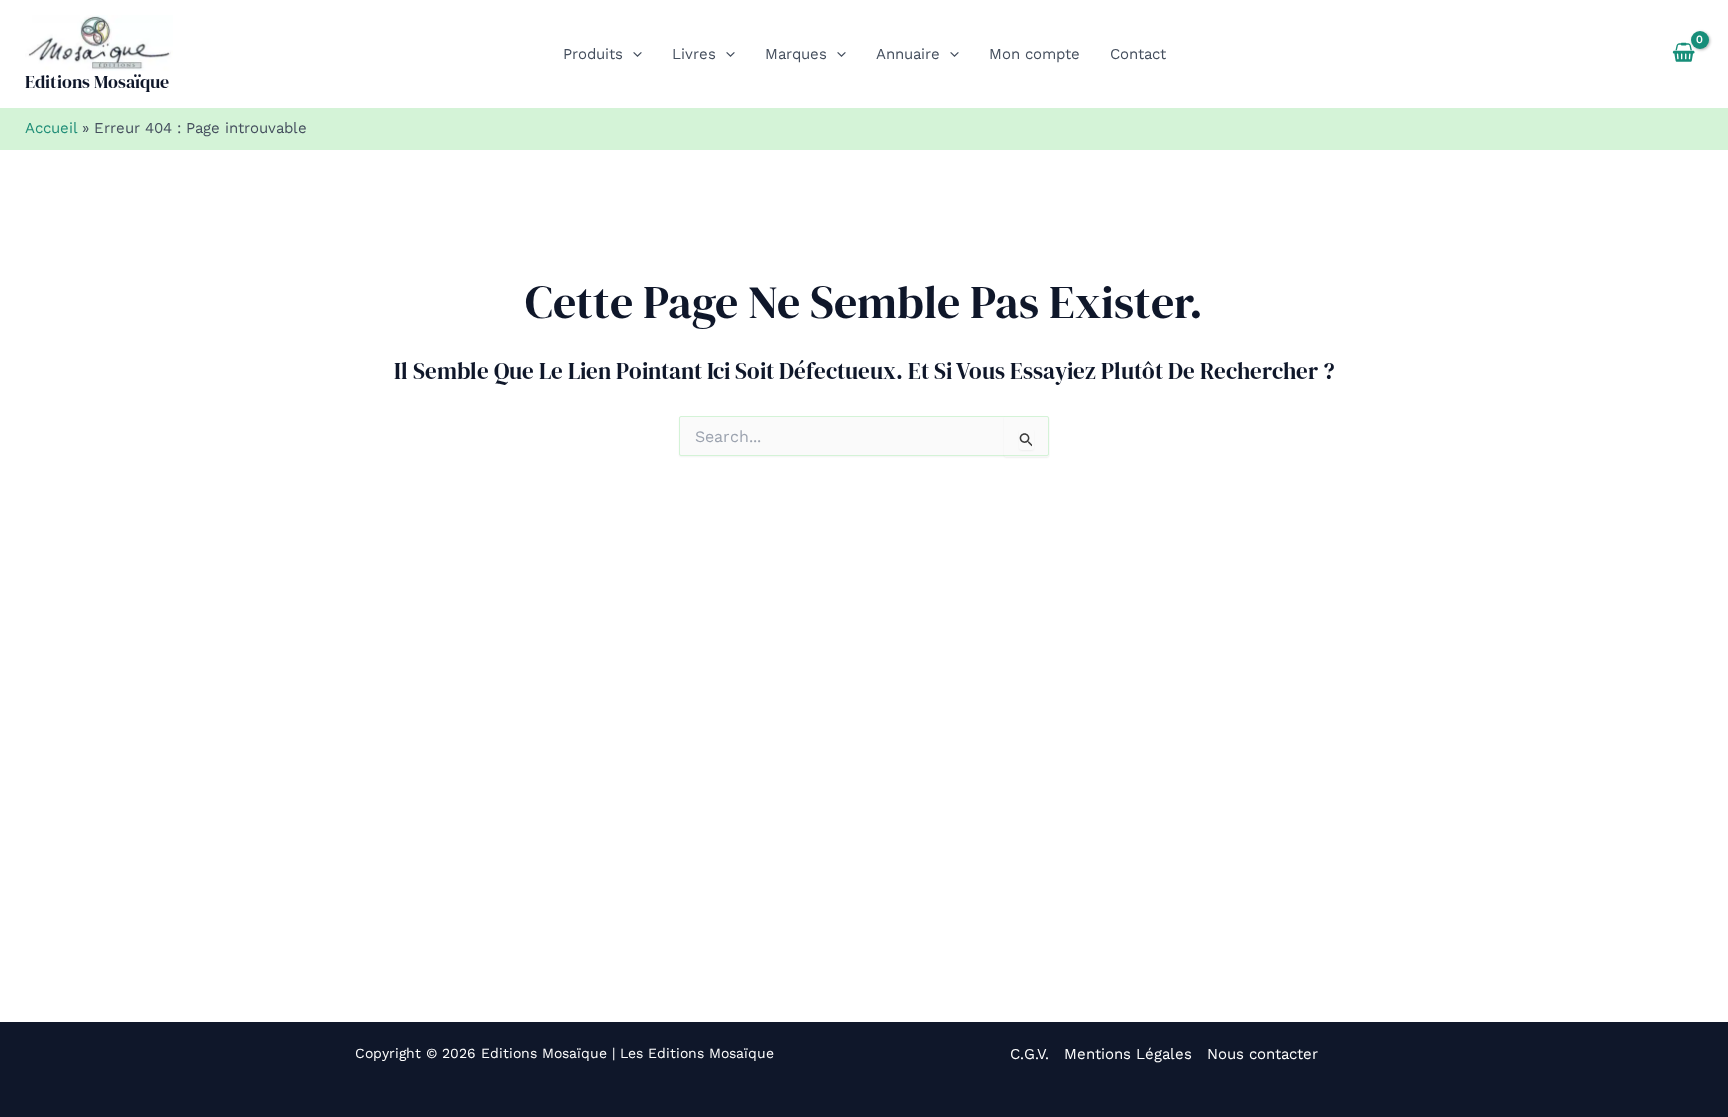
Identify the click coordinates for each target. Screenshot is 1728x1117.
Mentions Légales (1128, 1054)
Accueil (51, 128)
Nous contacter (1262, 1054)
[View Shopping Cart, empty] (1683, 54)
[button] (632, 54)
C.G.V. (1029, 1054)
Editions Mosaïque (97, 81)
